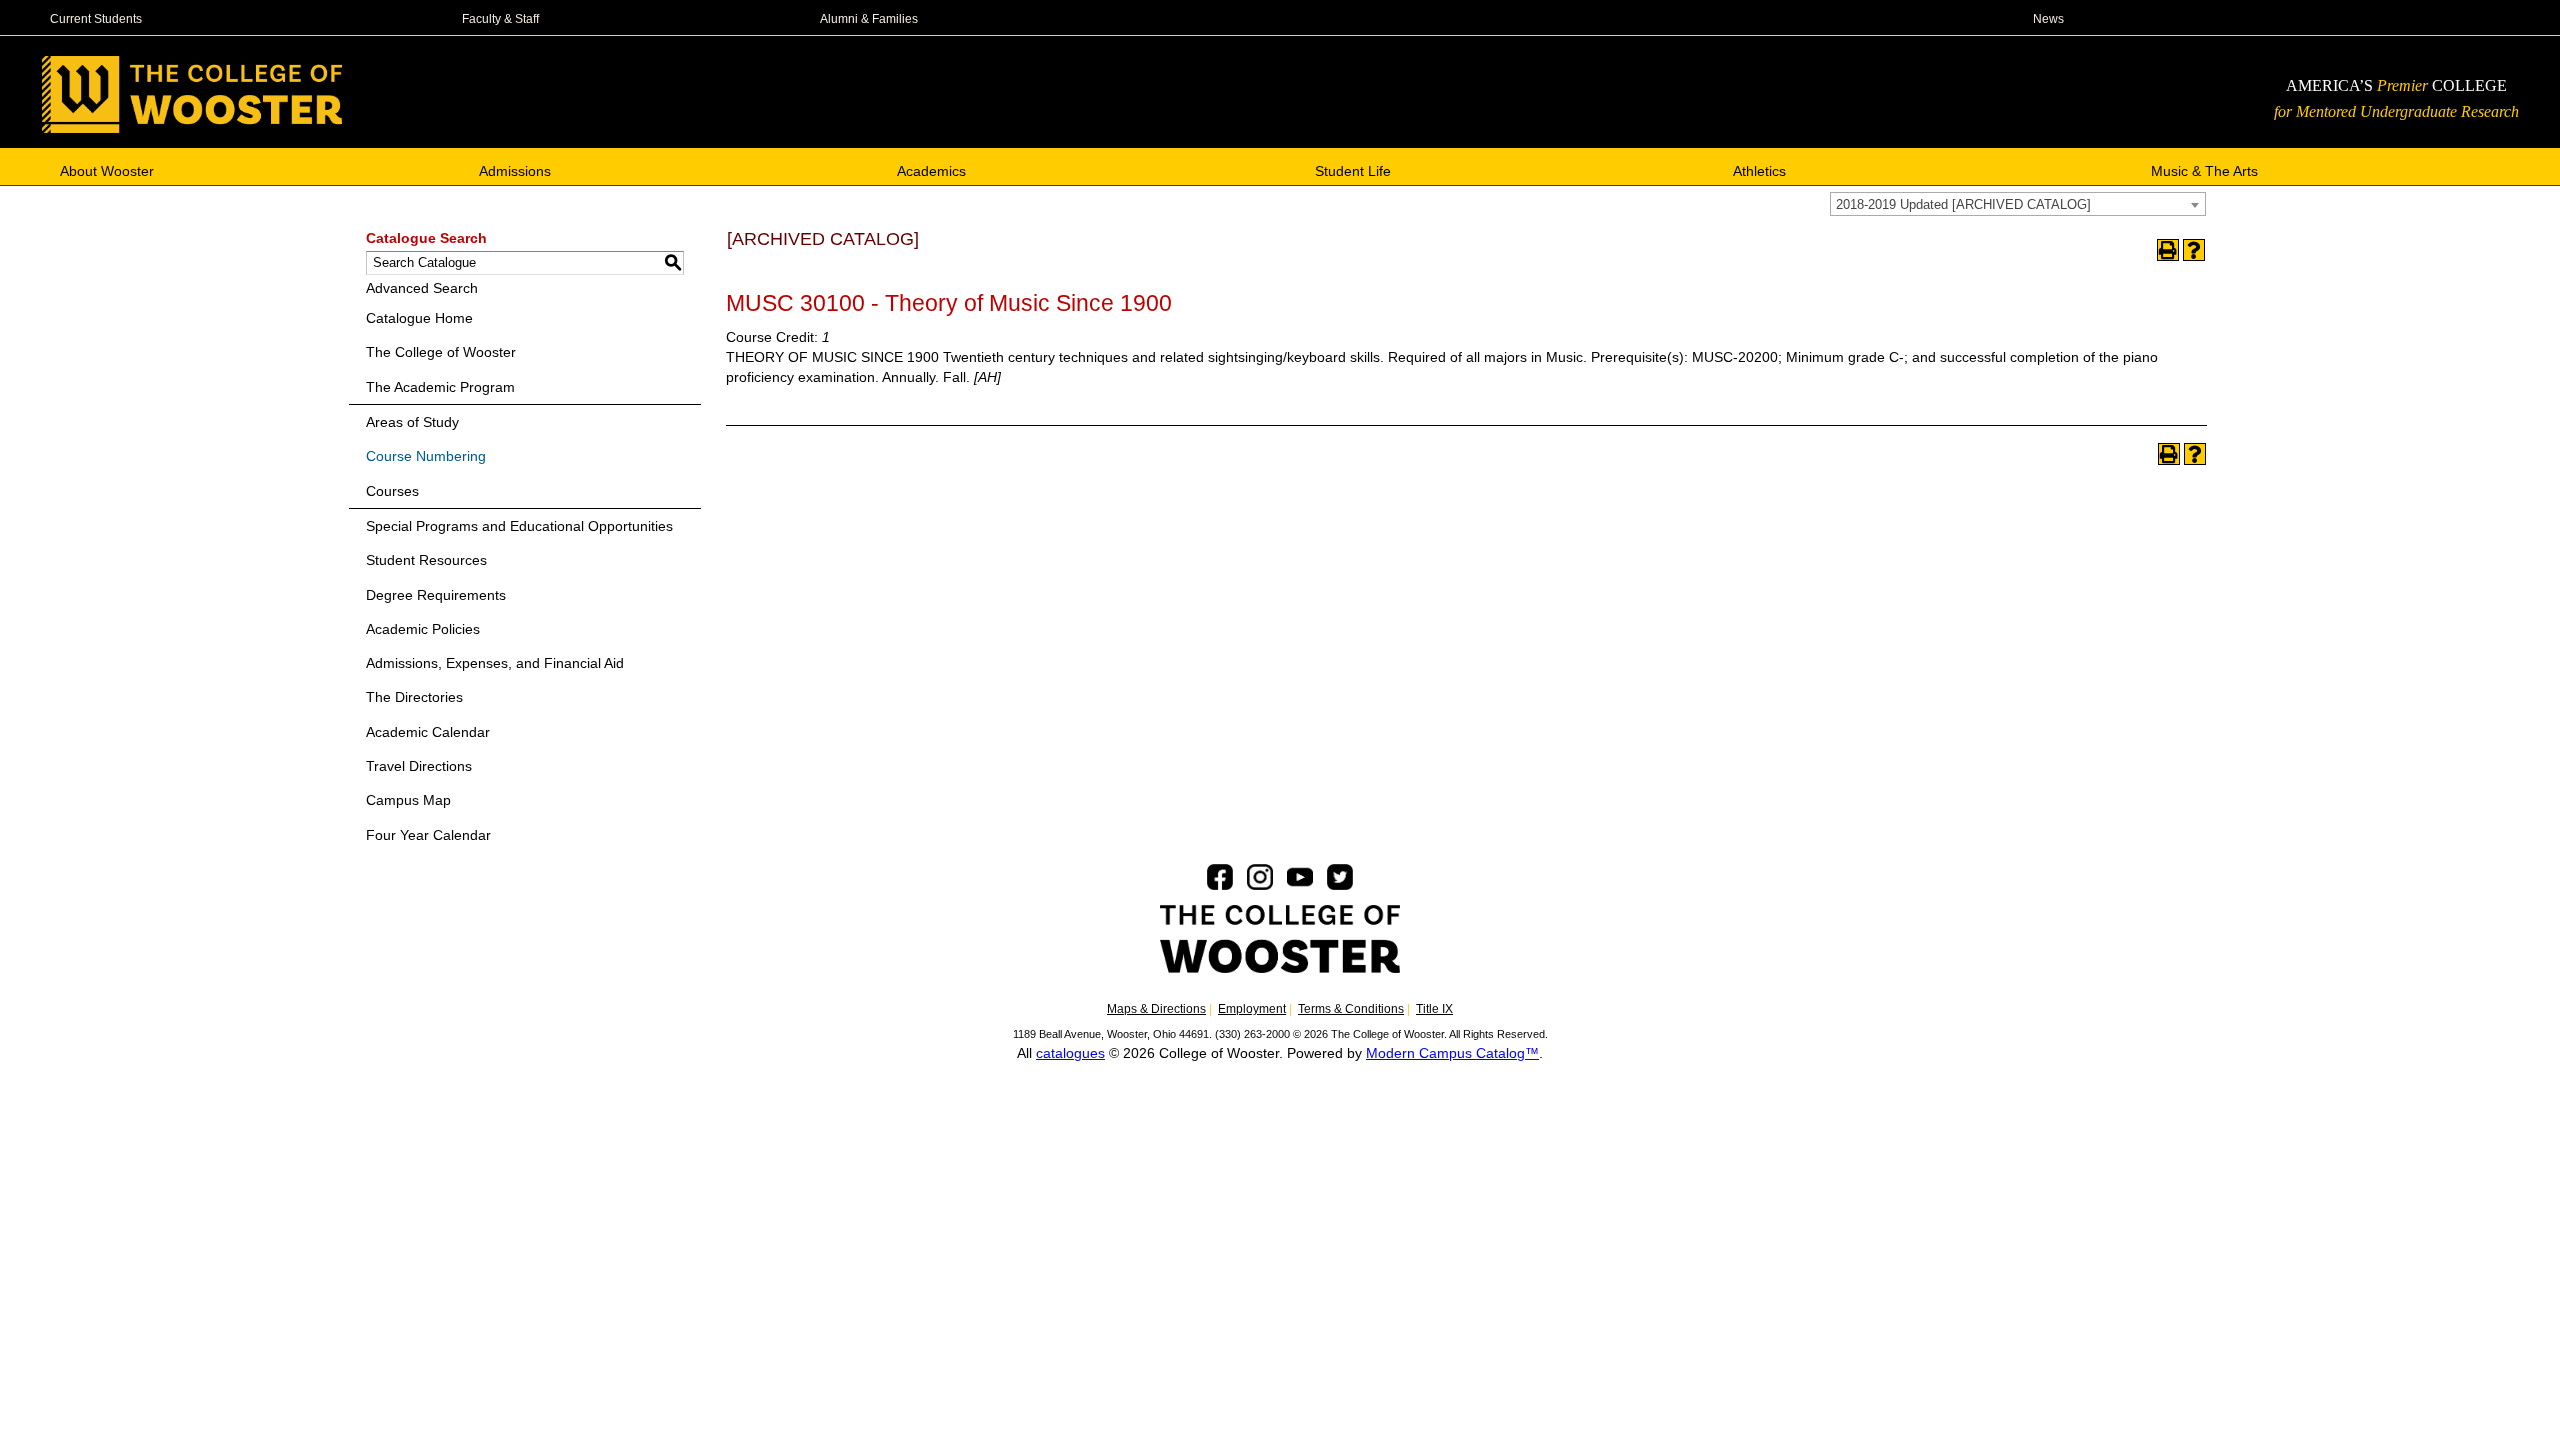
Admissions (515, 170)
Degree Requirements (436, 595)
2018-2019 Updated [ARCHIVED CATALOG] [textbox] (1963, 204)
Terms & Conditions (1351, 1009)
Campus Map (408, 800)
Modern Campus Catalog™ (1452, 1053)
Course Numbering (426, 456)
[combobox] (2018, 204)
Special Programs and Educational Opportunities (519, 526)
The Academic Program (440, 387)
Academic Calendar (428, 732)
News (2048, 19)
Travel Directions (419, 766)
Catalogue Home (419, 318)
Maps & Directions (1156, 1009)
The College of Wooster (441, 352)
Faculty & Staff (500, 19)
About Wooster (107, 170)
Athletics (1759, 170)
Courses (392, 491)
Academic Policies (423, 629)
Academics (931, 170)
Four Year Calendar (428, 835)
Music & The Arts (2204, 170)
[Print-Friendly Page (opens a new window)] (2168, 250)
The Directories (414, 697)
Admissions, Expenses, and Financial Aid (495, 663)
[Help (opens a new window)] (2194, 250)
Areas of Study (412, 422)
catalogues (1070, 1053)
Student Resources (426, 560)
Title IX (1434, 1009)
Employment (1252, 1009)
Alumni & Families (869, 19)
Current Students (96, 19)
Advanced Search (422, 288)
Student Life (1353, 170)
